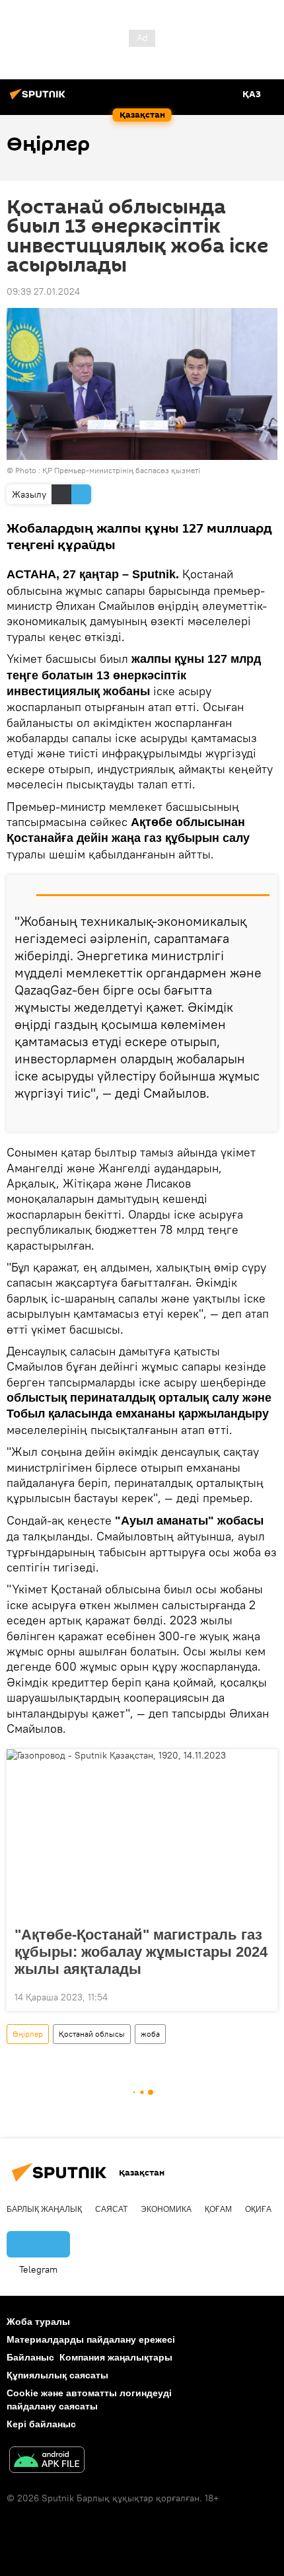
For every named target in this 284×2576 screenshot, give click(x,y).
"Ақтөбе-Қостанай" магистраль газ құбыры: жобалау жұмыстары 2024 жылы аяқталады (141, 1952)
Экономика (166, 2209)
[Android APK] (47, 2461)
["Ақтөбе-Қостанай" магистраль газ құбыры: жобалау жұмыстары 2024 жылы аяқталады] (142, 1834)
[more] (262, 1116)
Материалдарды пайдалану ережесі (91, 2339)
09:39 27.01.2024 (43, 291)
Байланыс (30, 2357)
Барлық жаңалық (44, 2209)
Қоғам (218, 2209)
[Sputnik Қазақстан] (40, 99)
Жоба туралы (38, 2322)
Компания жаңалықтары (116, 2357)
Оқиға (258, 2209)
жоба (150, 2034)
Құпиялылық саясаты (57, 2375)
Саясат (111, 2209)
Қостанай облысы (92, 2034)
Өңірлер (28, 2034)
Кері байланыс (41, 2424)
